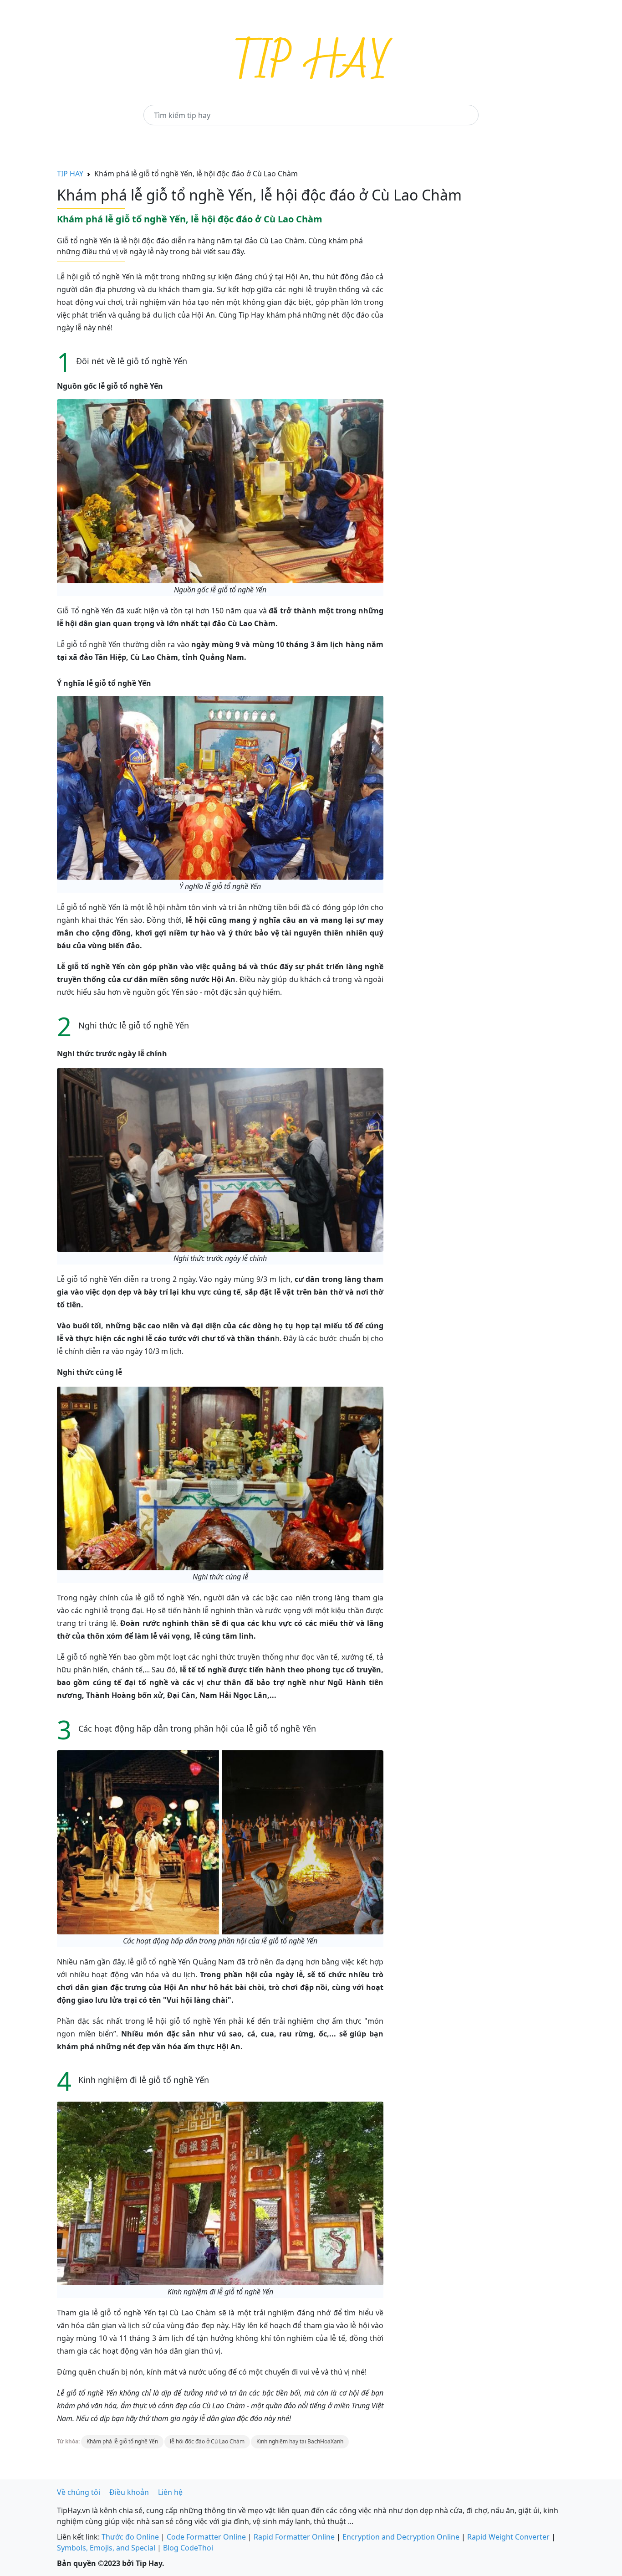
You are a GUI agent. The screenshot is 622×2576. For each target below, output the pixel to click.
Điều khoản (129, 2492)
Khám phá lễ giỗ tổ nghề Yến (122, 2441)
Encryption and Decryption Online (401, 2537)
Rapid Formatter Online (294, 2537)
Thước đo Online (130, 2537)
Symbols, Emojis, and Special (106, 2548)
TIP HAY (70, 174)
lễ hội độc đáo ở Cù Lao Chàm (207, 2441)
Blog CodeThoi (188, 2548)
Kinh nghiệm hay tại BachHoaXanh (300, 2441)
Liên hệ (170, 2492)
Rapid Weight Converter (508, 2537)
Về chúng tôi (79, 2492)
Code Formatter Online (206, 2537)
